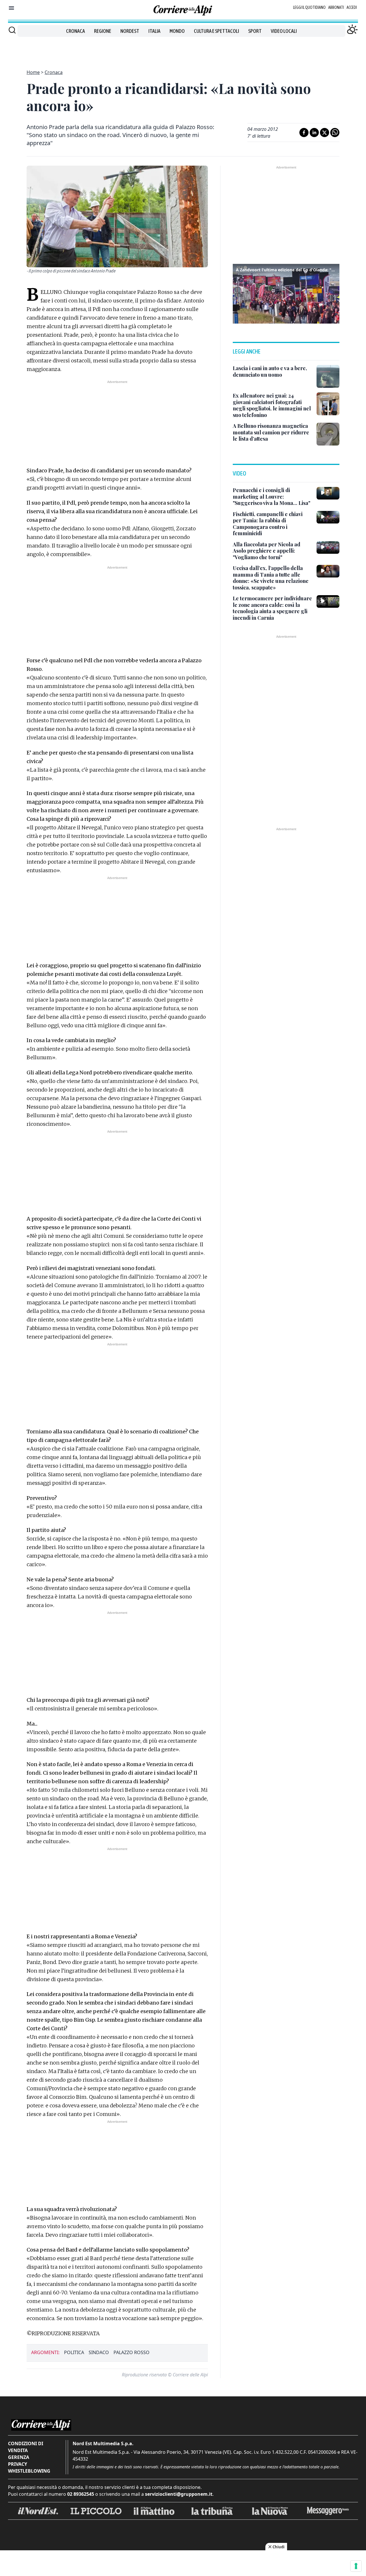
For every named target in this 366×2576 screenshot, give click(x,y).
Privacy (18, 2464)
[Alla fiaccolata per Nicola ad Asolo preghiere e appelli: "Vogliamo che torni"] (328, 547)
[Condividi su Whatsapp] (335, 133)
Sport (255, 31)
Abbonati (336, 7)
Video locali (284, 31)
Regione (103, 31)
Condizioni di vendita (26, 2447)
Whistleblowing (29, 2471)
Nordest (130, 31)
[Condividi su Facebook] (304, 133)
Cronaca (75, 31)
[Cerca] (12, 30)
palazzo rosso (132, 2352)
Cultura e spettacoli (216, 31)
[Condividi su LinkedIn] (314, 133)
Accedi (352, 7)
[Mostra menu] (11, 8)
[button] (286, 293)
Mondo (177, 31)
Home (33, 72)
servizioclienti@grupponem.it (179, 2494)
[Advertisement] (183, 50)
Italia (154, 31)
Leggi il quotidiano (309, 7)
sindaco (99, 2352)
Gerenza (19, 2457)
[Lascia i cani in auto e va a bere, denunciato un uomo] (328, 376)
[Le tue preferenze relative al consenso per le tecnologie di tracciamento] (356, 2566)
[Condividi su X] (325, 133)
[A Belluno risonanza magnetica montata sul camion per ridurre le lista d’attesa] (328, 434)
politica (74, 2352)
